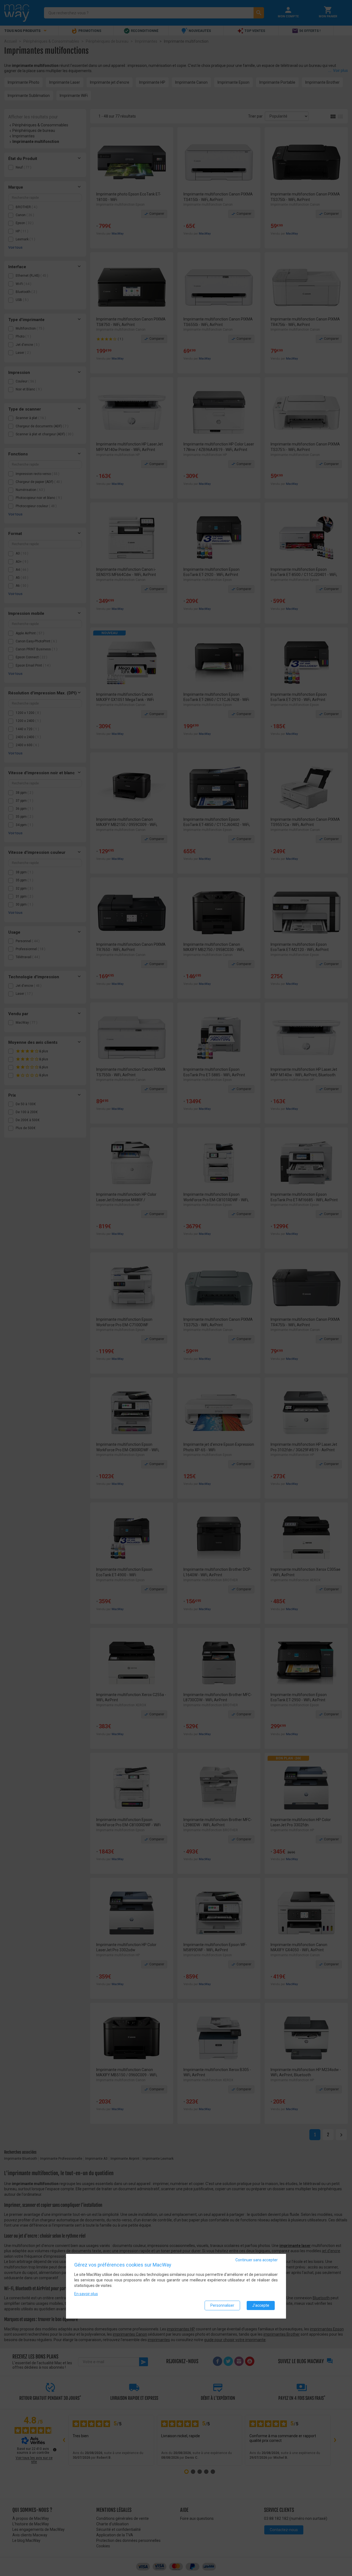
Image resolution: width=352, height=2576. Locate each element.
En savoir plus (86, 2294)
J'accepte (261, 2305)
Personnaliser (222, 2305)
